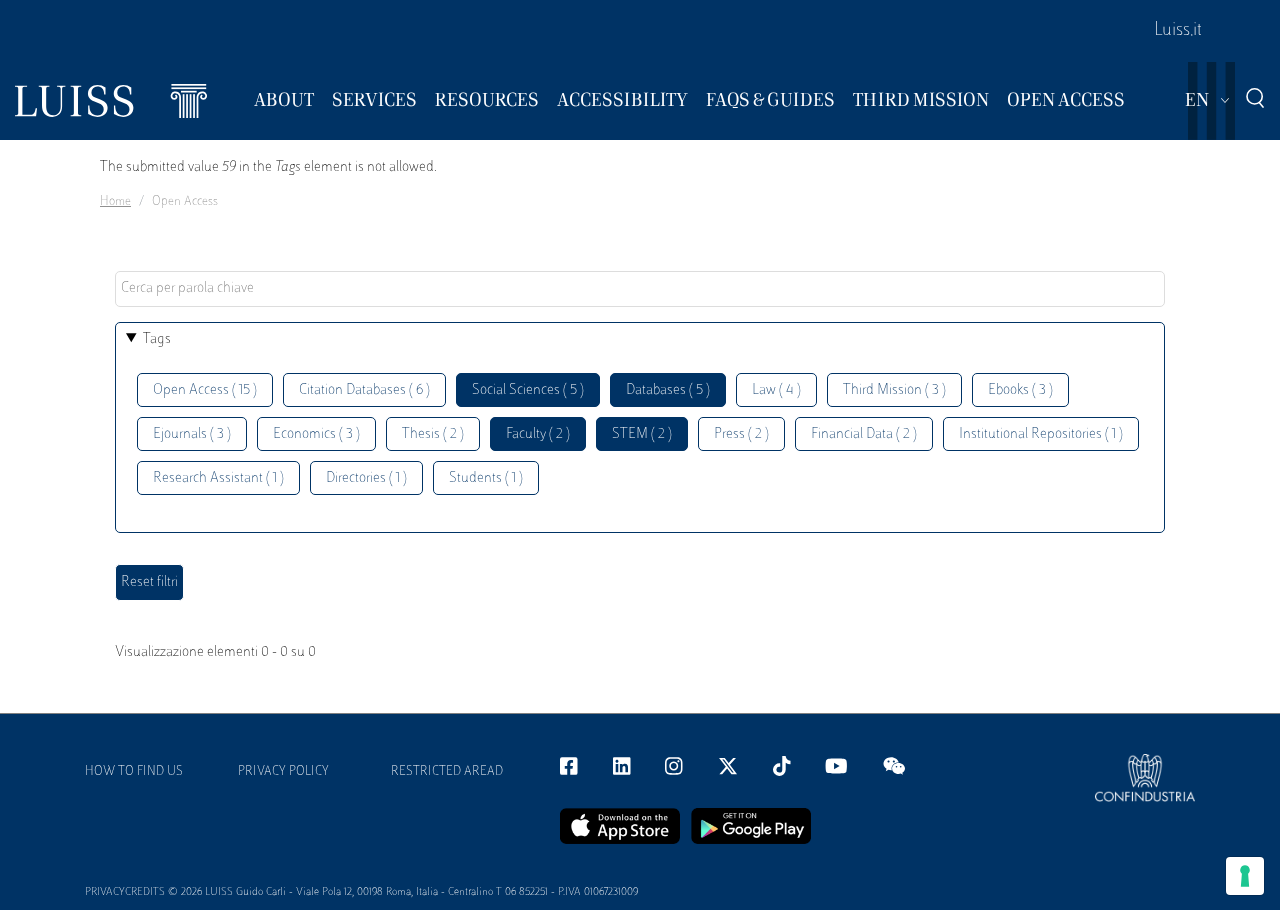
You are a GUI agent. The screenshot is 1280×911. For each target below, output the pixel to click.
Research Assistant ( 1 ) (218, 478)
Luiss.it (1178, 31)
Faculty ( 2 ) (538, 434)
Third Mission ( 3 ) (894, 390)
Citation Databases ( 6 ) (364, 390)
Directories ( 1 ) (366, 478)
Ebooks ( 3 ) (1020, 390)
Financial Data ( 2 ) (864, 434)
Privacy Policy (283, 772)
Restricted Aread (447, 772)
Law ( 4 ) (776, 390)
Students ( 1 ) (486, 478)
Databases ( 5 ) (668, 390)
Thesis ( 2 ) (433, 434)
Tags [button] (157, 339)
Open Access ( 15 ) (205, 390)
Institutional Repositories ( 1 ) (1041, 434)
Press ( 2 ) (741, 434)
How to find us (134, 772)
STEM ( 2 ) (642, 434)
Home (115, 202)
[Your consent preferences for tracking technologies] (1245, 876)
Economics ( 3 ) (316, 434)
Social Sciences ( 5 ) (528, 390)
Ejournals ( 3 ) (192, 434)
